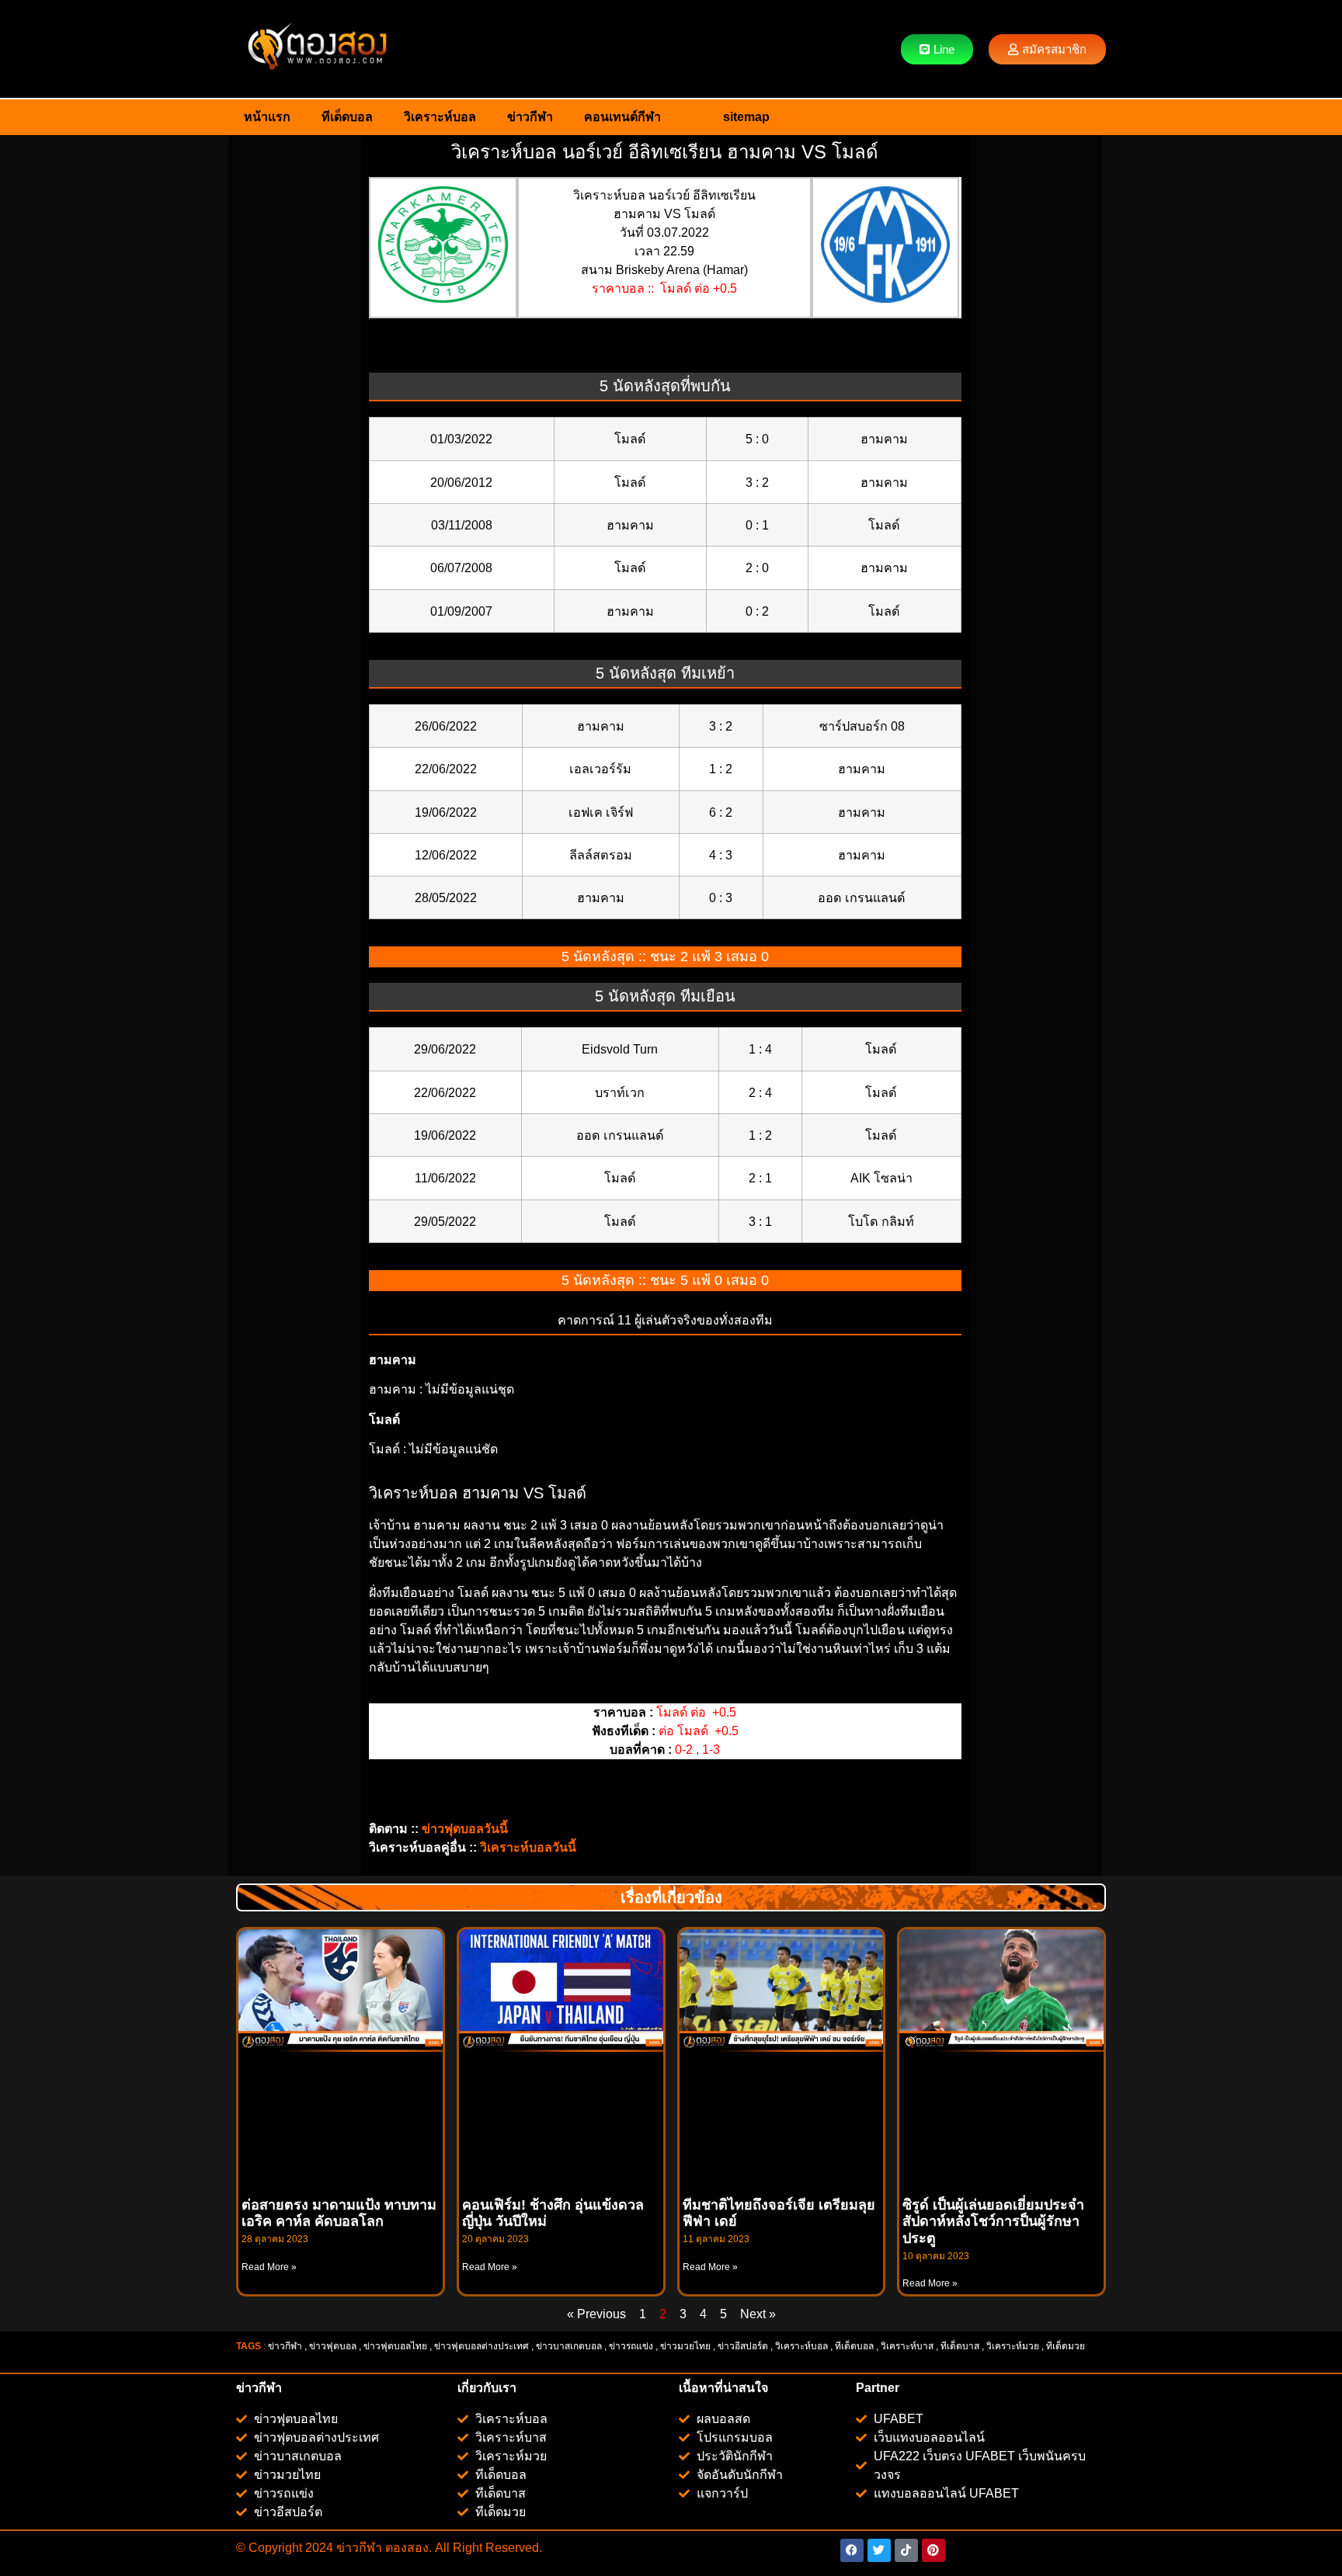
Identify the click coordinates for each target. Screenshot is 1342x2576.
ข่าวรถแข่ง (631, 2346)
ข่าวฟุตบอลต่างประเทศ (482, 2346)
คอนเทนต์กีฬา (622, 117)
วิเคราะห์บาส (907, 2346)
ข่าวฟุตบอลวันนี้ (465, 1829)
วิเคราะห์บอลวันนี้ (528, 1847)
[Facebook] (852, 2550)
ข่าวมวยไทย (685, 2346)
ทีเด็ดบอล (347, 117)
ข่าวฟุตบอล (333, 2346)
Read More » (269, 2267)
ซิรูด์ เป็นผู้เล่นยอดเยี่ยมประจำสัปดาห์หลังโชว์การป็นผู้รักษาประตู (993, 2222)
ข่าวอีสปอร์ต (743, 2346)
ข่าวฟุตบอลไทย (395, 2346)
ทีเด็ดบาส (960, 2346)
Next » (758, 2314)
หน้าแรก (267, 117)
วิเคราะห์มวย (1013, 2346)
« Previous (596, 2314)
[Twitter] (879, 2550)
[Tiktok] (906, 2550)
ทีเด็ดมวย (1067, 2346)
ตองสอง (405, 2548)
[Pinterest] (933, 2550)
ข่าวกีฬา (530, 117)
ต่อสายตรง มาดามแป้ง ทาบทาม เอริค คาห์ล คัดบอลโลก (339, 2213)
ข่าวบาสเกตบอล (569, 2346)
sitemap (746, 117)
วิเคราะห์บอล (440, 117)
